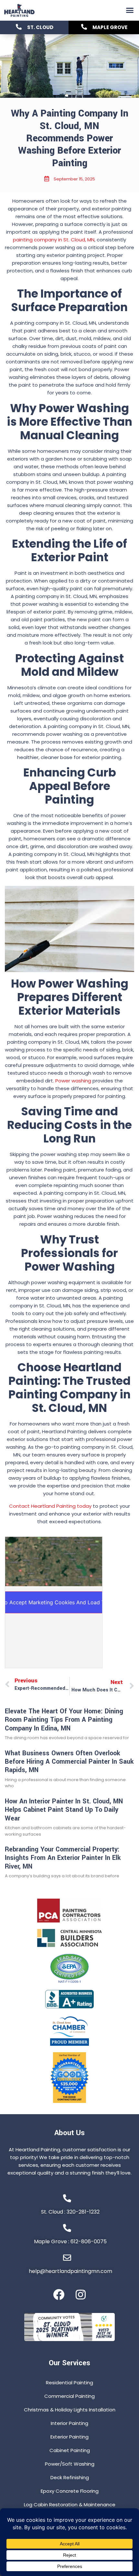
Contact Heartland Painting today (50, 1506)
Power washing (73, 1081)
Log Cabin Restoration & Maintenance (70, 2505)
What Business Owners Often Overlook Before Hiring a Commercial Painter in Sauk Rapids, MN (69, 1762)
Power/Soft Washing (70, 2464)
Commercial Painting (69, 2396)
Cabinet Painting (70, 2450)
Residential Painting (69, 2383)
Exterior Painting (69, 2437)
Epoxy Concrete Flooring (70, 2491)
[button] (130, 10)
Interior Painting (69, 2423)
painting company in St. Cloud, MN (54, 240)
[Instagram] (81, 2294)
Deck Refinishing (70, 2477)
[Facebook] (59, 2294)
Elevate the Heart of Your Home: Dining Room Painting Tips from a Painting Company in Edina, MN (64, 1720)
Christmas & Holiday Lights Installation (70, 2410)
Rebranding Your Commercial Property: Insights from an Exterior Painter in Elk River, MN (63, 1858)
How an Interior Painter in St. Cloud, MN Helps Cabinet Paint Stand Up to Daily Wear (64, 1810)
